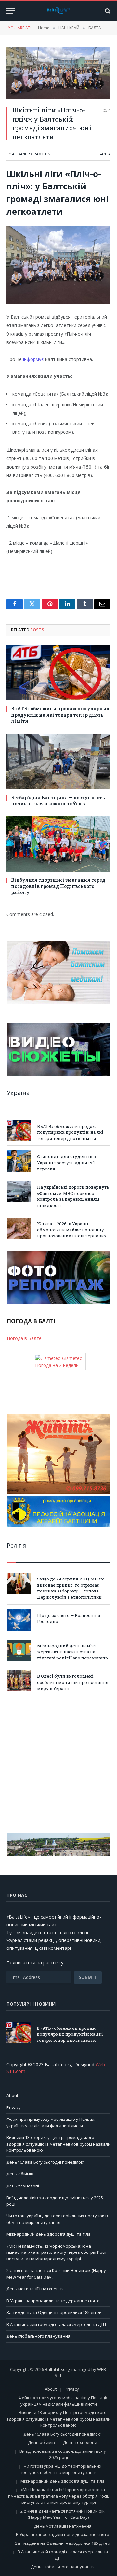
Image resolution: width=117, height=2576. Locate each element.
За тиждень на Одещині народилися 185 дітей (54, 2312)
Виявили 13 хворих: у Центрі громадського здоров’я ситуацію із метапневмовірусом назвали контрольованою (58, 2144)
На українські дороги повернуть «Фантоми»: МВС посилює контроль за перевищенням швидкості (73, 1196)
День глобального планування (38, 2336)
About (12, 2095)
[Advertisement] (58, 1762)
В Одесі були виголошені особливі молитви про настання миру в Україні (73, 1682)
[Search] (107, 11)
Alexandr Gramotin (31, 154)
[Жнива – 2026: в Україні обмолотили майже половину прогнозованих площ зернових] (19, 1228)
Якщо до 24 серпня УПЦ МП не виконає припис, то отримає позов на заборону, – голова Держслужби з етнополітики (71, 1588)
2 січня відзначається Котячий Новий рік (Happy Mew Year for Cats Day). (63, 2514)
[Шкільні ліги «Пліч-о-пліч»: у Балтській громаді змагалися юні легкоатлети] (58, 73)
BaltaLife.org (57, 2369)
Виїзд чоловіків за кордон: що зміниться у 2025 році (63, 2454)
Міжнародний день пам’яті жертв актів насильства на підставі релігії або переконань (72, 1652)
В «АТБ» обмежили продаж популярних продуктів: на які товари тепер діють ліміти (60, 715)
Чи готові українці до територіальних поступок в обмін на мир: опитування (57, 2219)
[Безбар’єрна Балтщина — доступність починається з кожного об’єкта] (58, 761)
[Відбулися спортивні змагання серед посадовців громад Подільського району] (58, 844)
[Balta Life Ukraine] (58, 11)
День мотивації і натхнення (35, 2289)
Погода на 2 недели (57, 1365)
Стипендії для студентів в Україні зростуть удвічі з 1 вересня (66, 1163)
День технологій (24, 2186)
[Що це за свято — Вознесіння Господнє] (19, 1620)
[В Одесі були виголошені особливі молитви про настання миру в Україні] (19, 1680)
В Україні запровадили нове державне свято (53, 2301)
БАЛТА (105, 154)
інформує (33, 359)
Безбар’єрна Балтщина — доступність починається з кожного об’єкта (58, 800)
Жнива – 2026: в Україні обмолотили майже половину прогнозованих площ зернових (72, 1230)
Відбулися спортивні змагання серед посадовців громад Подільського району (58, 886)
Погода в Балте (24, 1338)
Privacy (14, 2107)
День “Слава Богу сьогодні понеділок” (46, 2162)
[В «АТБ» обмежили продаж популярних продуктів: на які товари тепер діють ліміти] (58, 673)
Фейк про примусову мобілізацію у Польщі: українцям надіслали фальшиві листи (51, 2122)
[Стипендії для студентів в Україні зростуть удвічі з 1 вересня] (19, 1161)
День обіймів (20, 2174)
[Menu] (11, 11)
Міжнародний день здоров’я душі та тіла (49, 2234)
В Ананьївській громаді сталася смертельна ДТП (56, 2324)
